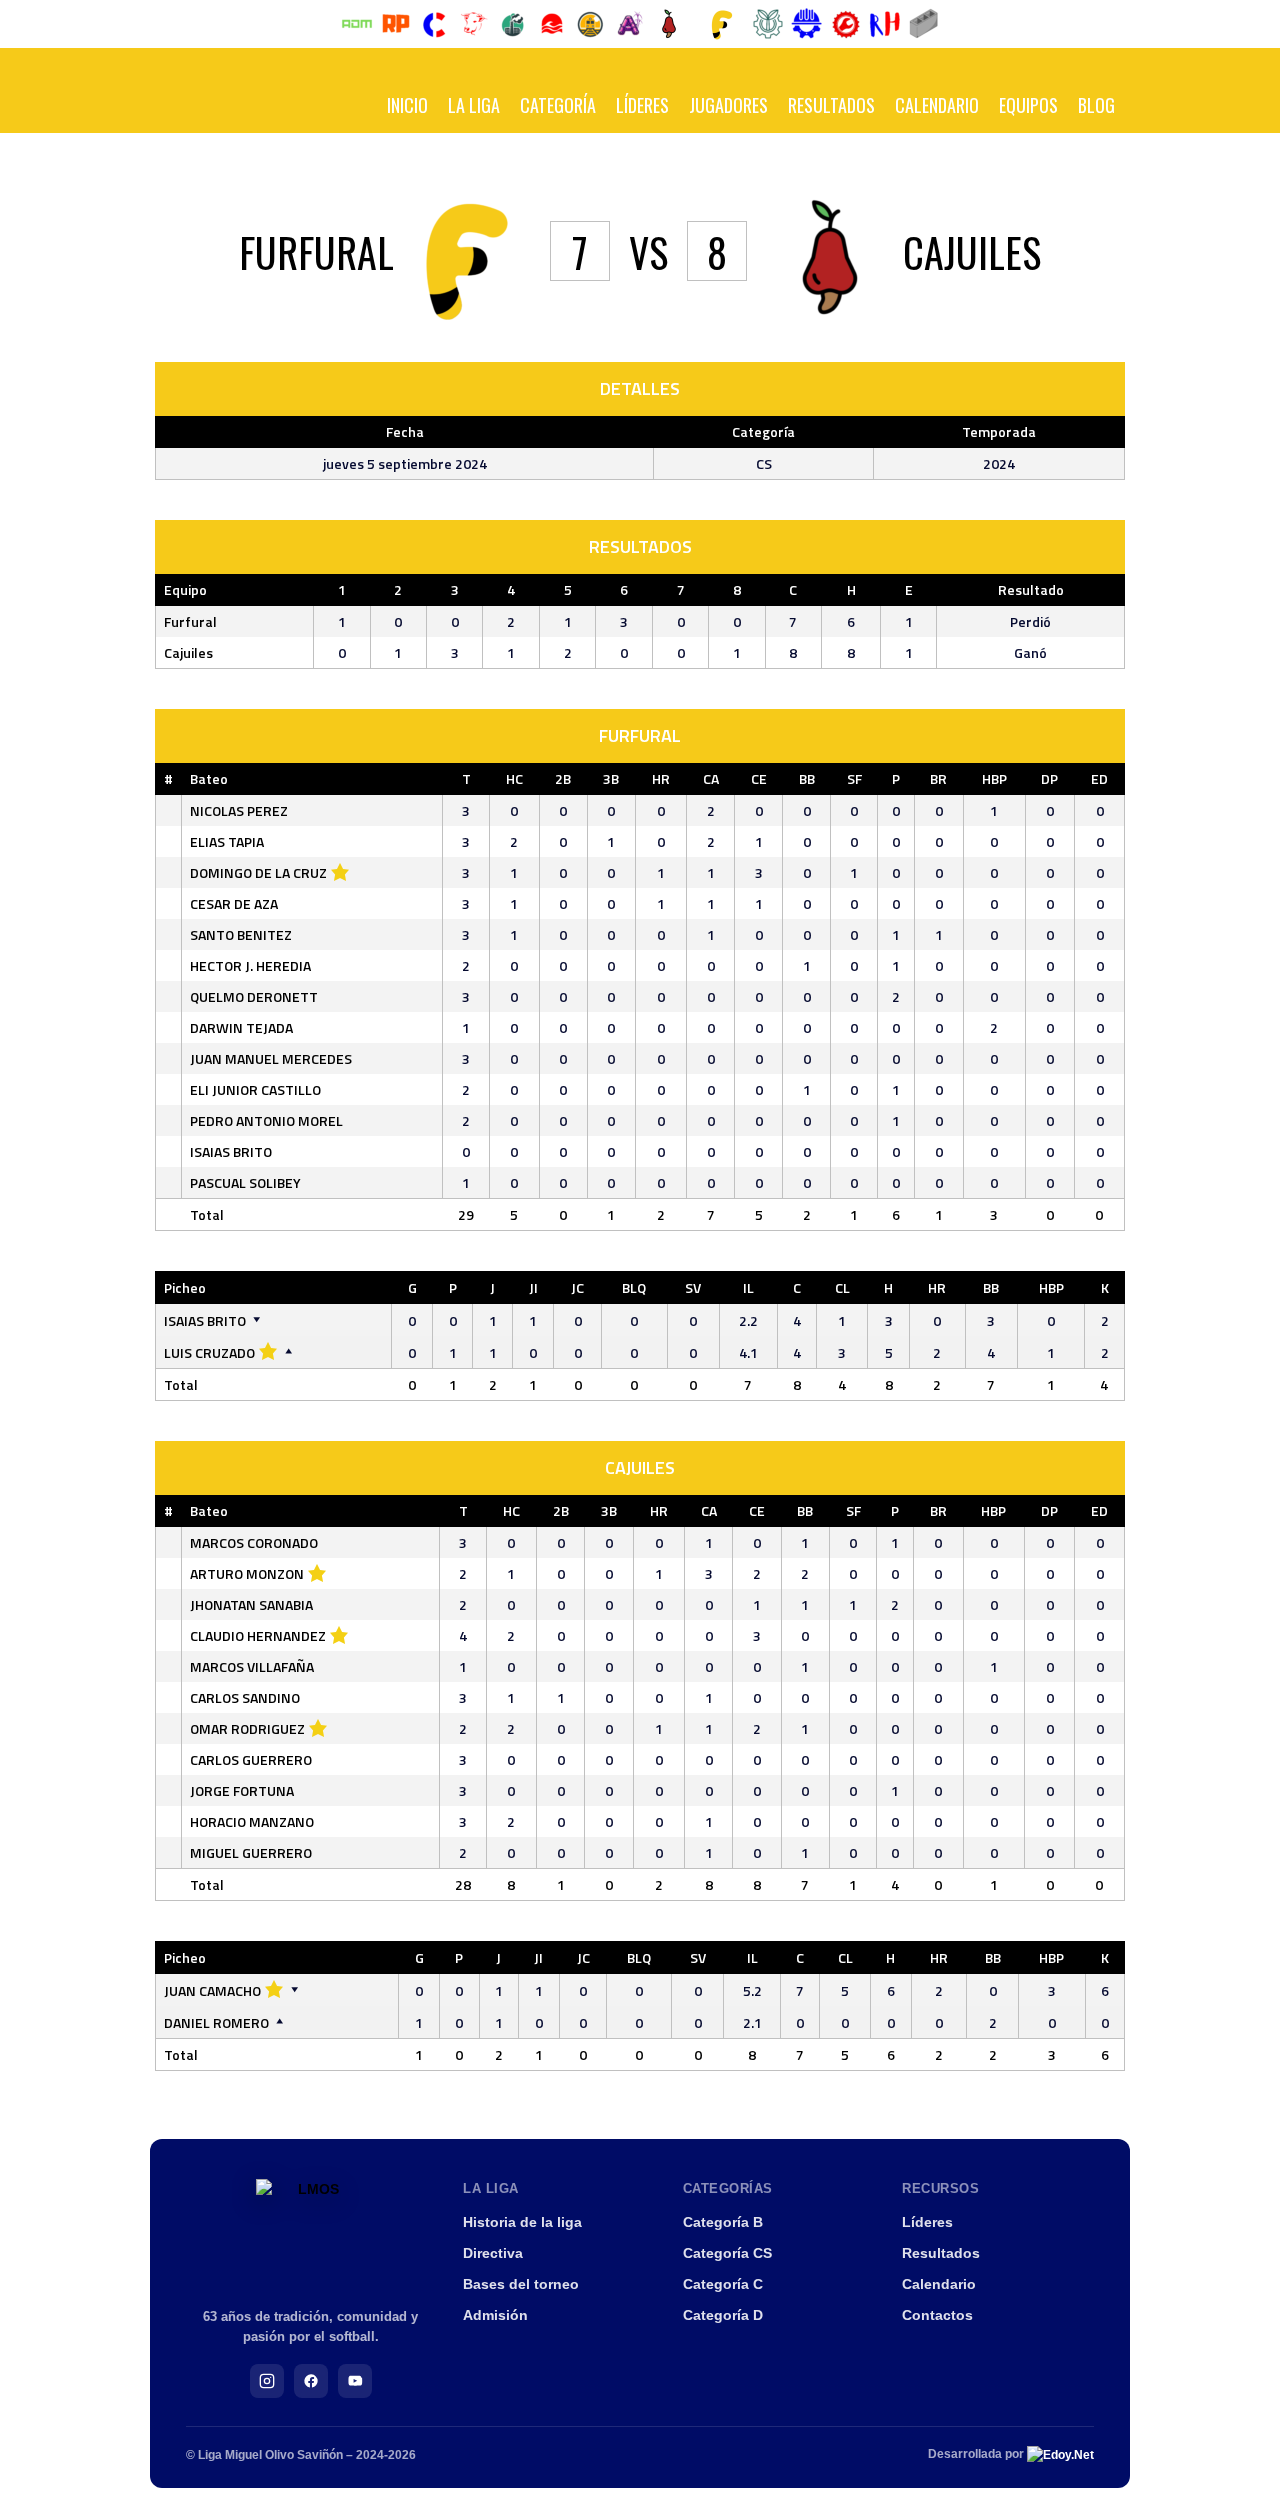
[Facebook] (311, 2381)
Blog (1096, 105)
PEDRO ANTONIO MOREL (266, 1120)
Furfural (190, 621)
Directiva (493, 2253)
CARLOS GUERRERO (251, 1759)
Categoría (558, 105)
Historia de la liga (522, 2222)
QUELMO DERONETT (254, 996)
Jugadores (728, 105)
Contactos (937, 2315)
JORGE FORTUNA (242, 1790)
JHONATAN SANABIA (251, 1604)
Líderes (642, 105)
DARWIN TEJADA (241, 1027)
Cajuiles (188, 652)
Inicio (407, 105)
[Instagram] (267, 2381)
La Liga (474, 105)
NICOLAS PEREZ (239, 810)
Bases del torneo (521, 2284)
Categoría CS (727, 2253)
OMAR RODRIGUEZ (247, 1728)
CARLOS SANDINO (245, 1697)
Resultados (831, 105)
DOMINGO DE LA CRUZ (258, 872)
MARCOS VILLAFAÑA (252, 1666)
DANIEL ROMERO (216, 2022)
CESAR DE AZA (234, 903)
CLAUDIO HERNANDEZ (258, 1635)
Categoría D (723, 2315)
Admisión (495, 2315)
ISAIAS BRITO (231, 1151)
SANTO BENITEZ (241, 934)
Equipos (1028, 105)
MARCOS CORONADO (254, 1542)
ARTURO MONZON (247, 1573)
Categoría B (723, 2222)
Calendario (937, 105)
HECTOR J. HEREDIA (250, 965)
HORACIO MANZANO (252, 1821)
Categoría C (723, 2284)
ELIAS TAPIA (227, 841)
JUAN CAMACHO (212, 1990)
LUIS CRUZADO (209, 1352)
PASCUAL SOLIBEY (245, 1182)
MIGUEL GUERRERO (251, 1852)
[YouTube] (355, 2381)
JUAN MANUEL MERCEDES (271, 1058)
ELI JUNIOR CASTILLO (255, 1089)
